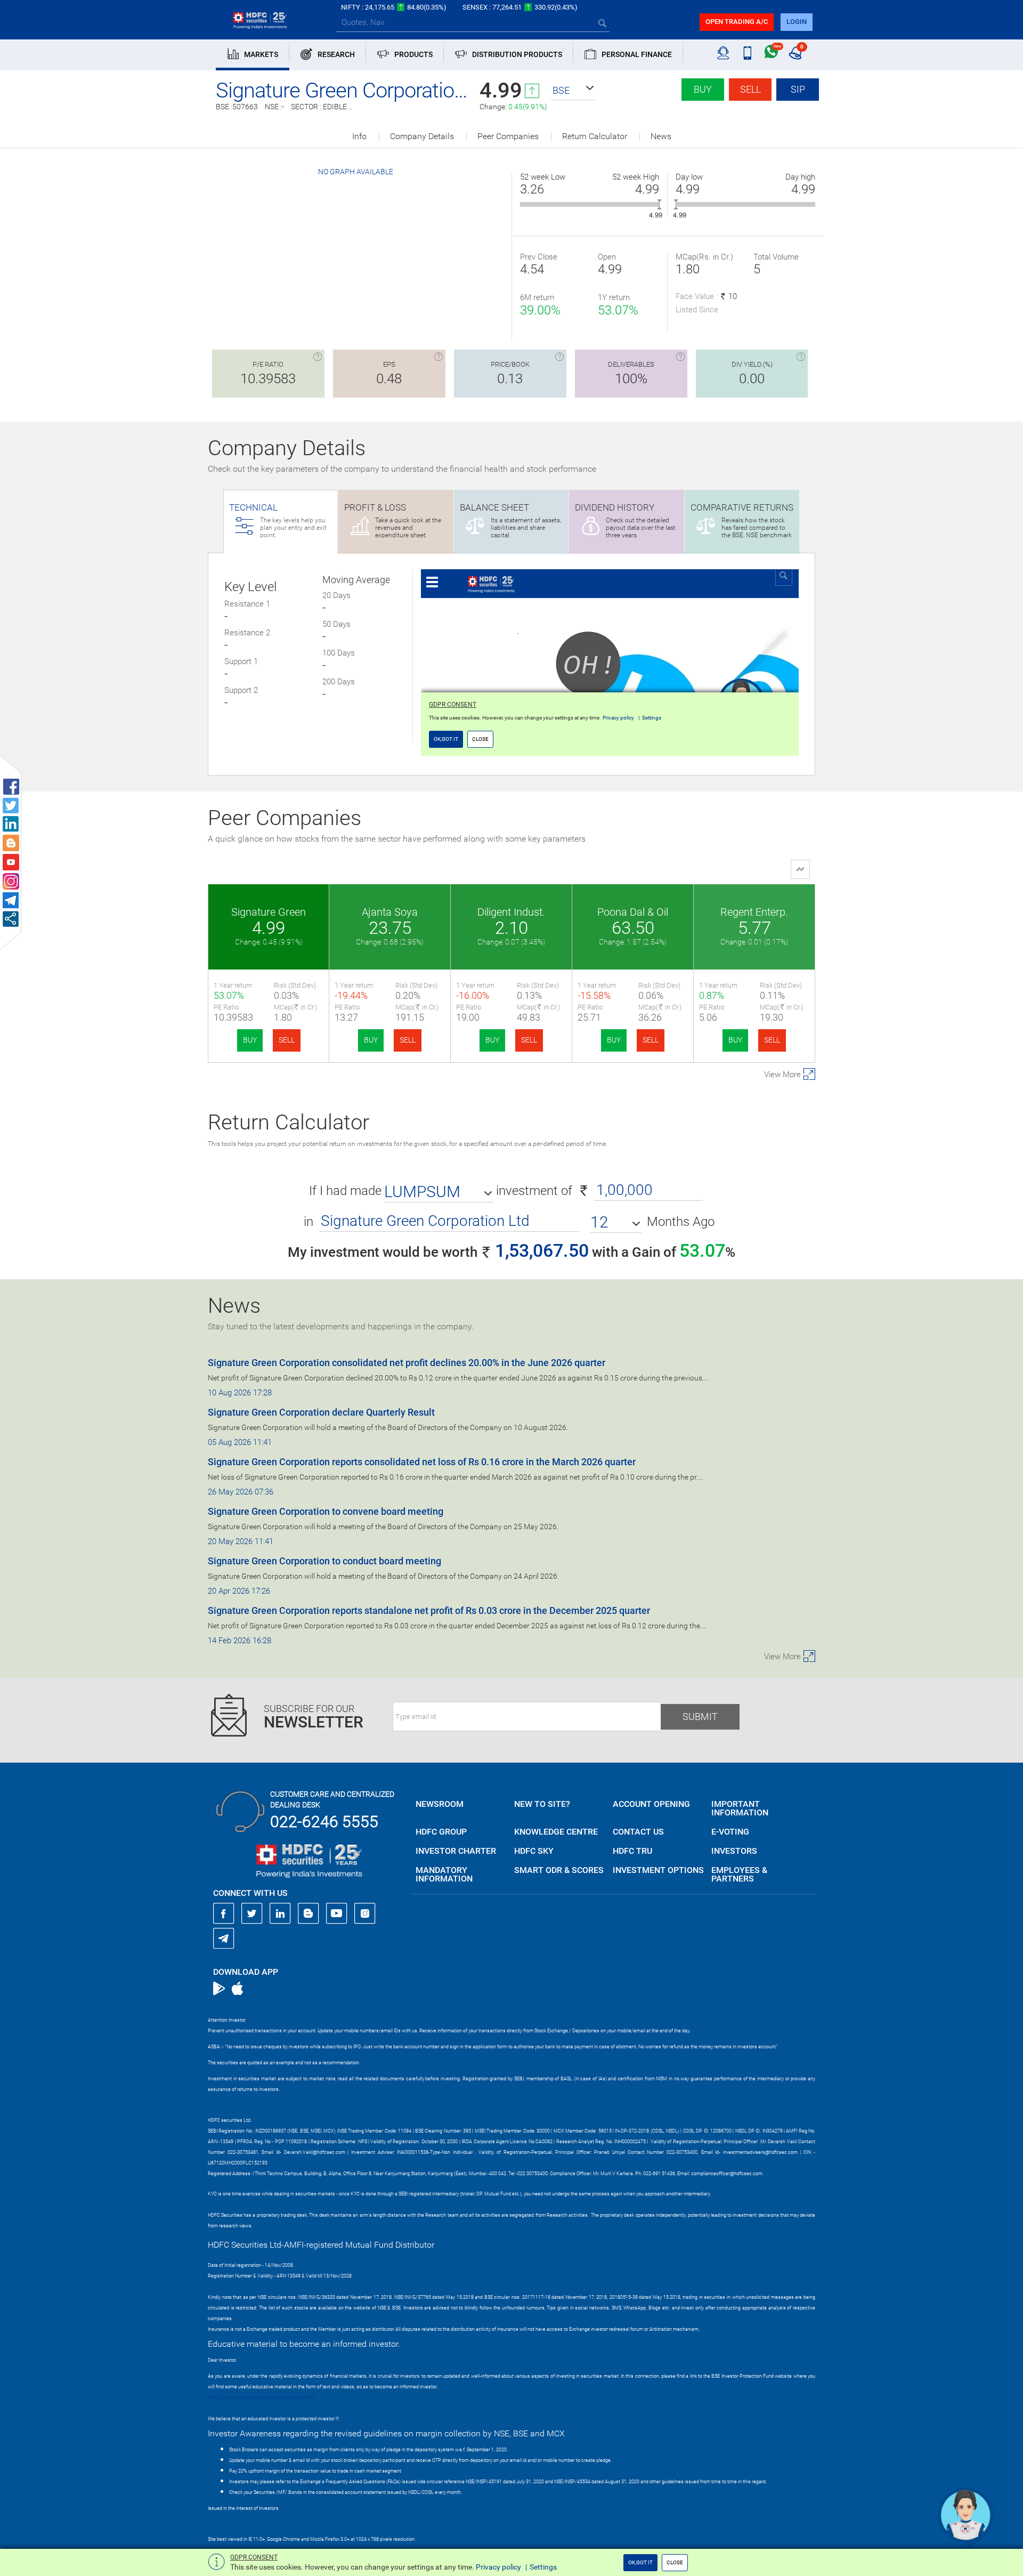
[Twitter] (252, 1913)
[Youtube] (337, 1913)
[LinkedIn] (280, 1913)
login (797, 22)
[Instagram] (365, 1913)
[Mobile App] (747, 53)
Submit (700, 1717)
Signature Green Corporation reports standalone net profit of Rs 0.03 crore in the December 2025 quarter (429, 1610)
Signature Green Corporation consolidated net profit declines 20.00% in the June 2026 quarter (407, 1363)
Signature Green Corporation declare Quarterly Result (321, 1412)
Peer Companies (508, 136)
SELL (287, 1040)
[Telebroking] (723, 53)
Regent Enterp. (754, 912)
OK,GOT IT (640, 2562)
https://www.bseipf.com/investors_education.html (262, 2397)
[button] (574, 91)
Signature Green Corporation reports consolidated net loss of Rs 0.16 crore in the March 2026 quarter (422, 1462)
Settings (543, 2567)
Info (359, 136)
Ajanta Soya (390, 912)
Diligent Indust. (511, 912)
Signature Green (269, 912)
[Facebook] (224, 1913)
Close (675, 2562)
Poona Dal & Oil (633, 912)
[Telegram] (224, 1938)
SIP (798, 89)
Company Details (422, 136)
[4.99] (659, 204)
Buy (703, 89)
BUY (250, 1040)
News (661, 136)
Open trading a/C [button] (737, 22)
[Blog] (308, 1913)
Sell (750, 89)
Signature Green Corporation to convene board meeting (326, 1511)
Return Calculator (595, 136)
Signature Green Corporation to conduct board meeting (324, 1561)
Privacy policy (498, 2567)
